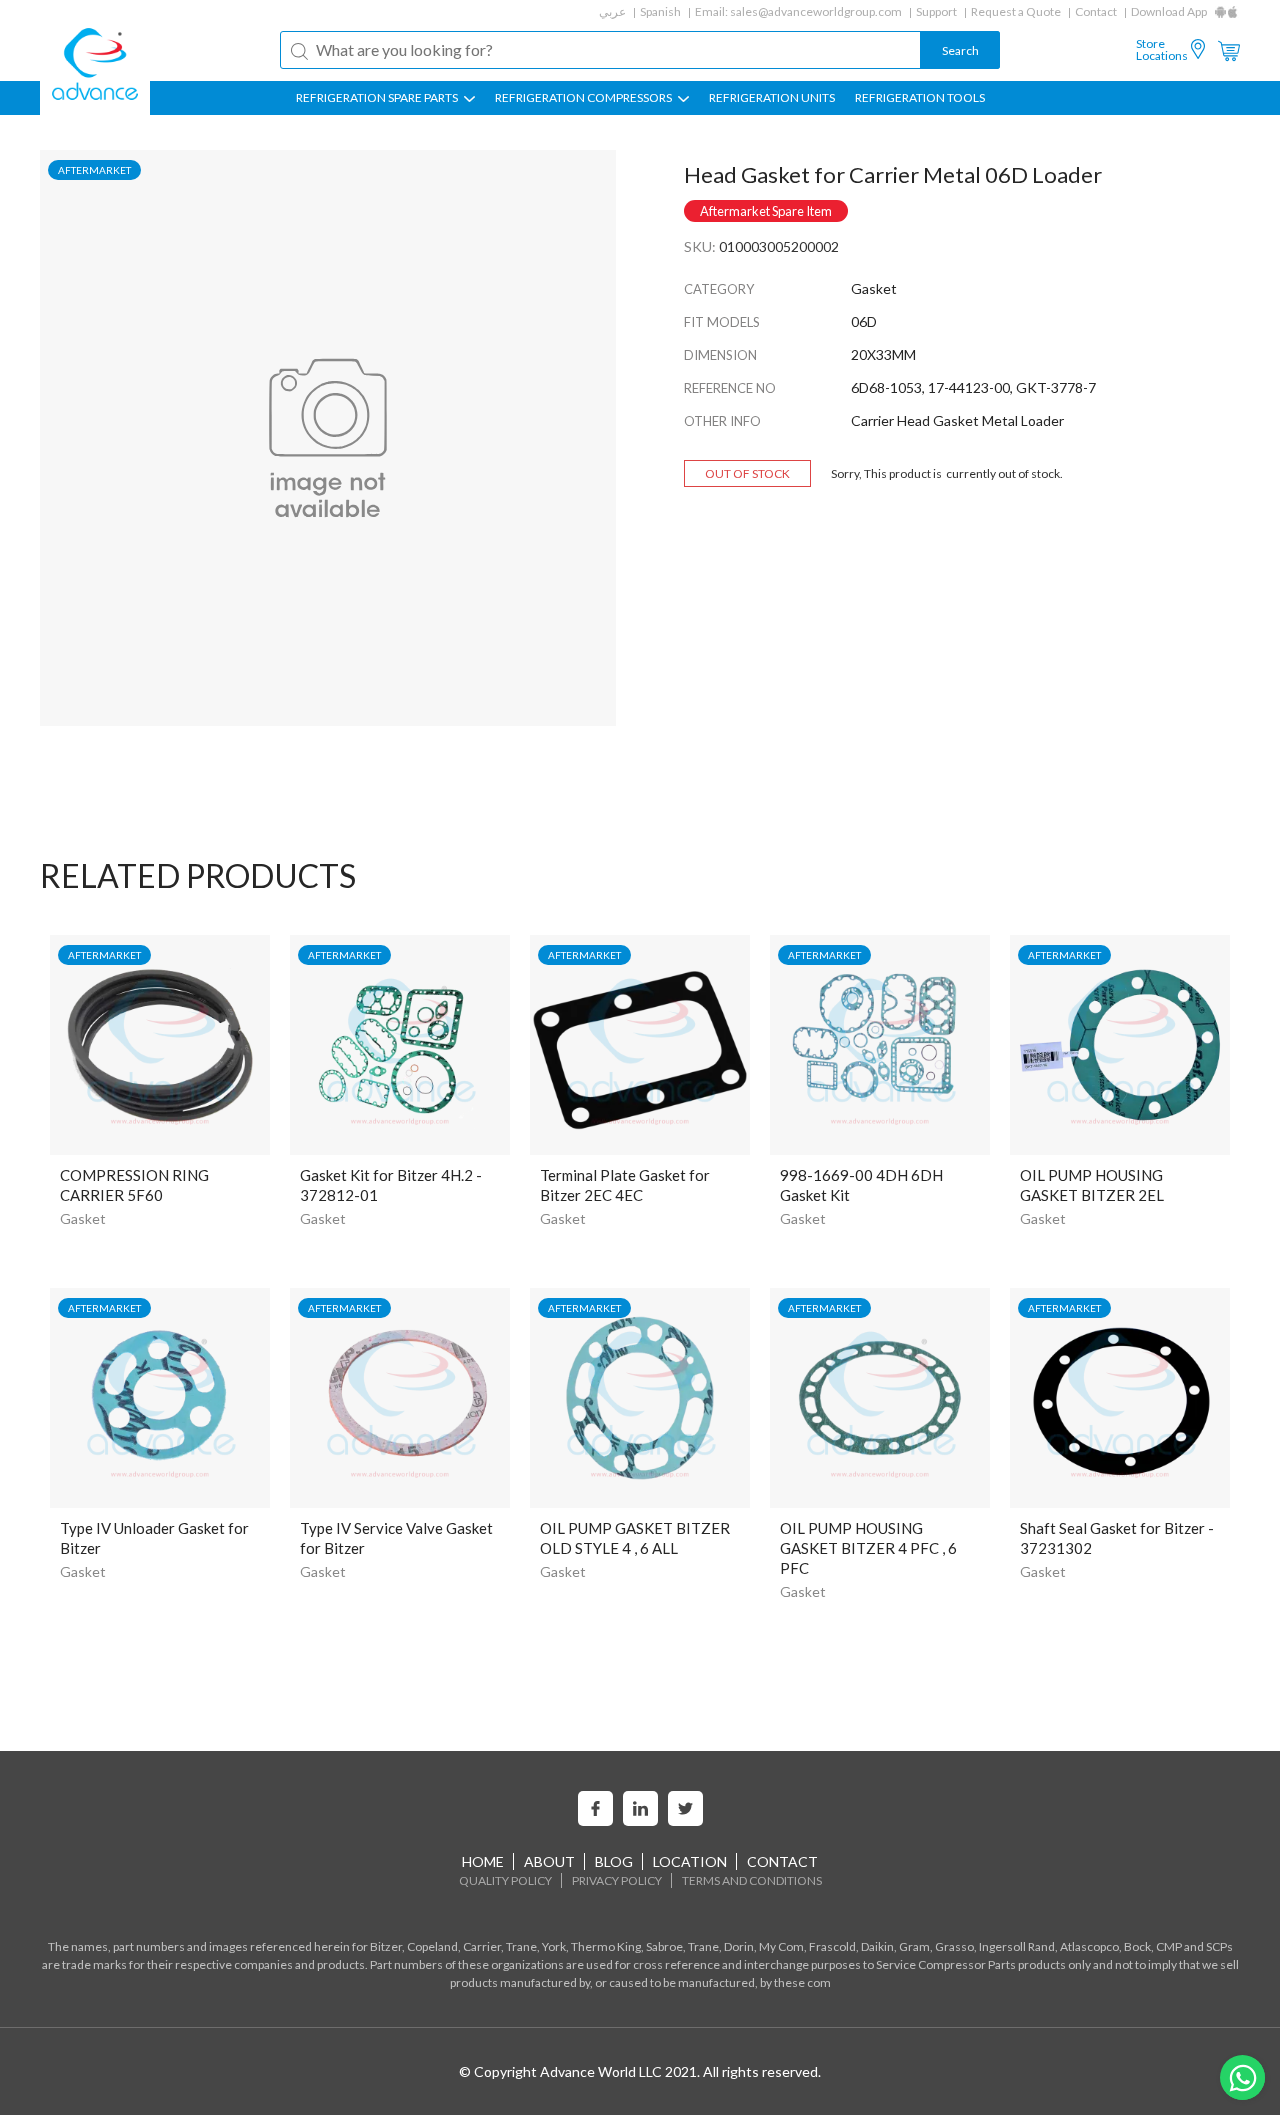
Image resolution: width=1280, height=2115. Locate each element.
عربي (612, 11)
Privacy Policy (617, 1880)
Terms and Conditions (752, 1880)
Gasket (83, 1218)
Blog (614, 1861)
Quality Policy (505, 1880)
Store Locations (1162, 50)
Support (936, 11)
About (549, 1861)
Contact (1096, 11)
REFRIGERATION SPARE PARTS (378, 98)
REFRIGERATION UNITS (772, 98)
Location (690, 1861)
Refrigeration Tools (920, 98)
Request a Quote (1016, 11)
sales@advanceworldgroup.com (816, 11)
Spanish (660, 11)
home (483, 1861)
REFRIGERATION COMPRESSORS (584, 98)
